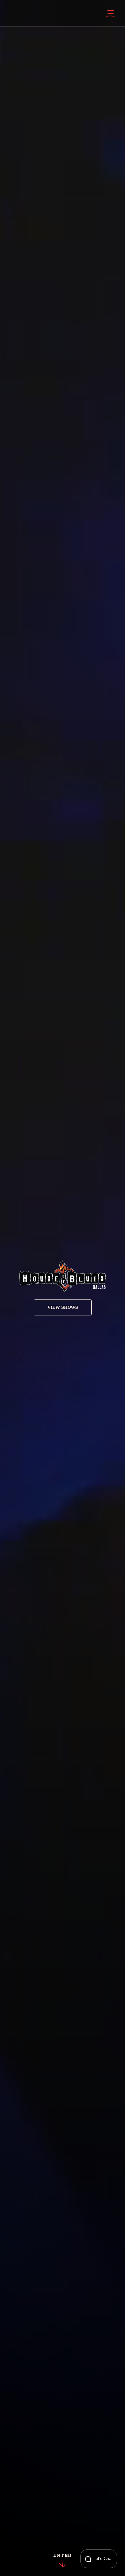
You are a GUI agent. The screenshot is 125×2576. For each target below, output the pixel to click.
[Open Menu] (110, 13)
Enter (62, 2556)
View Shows (63, 1307)
